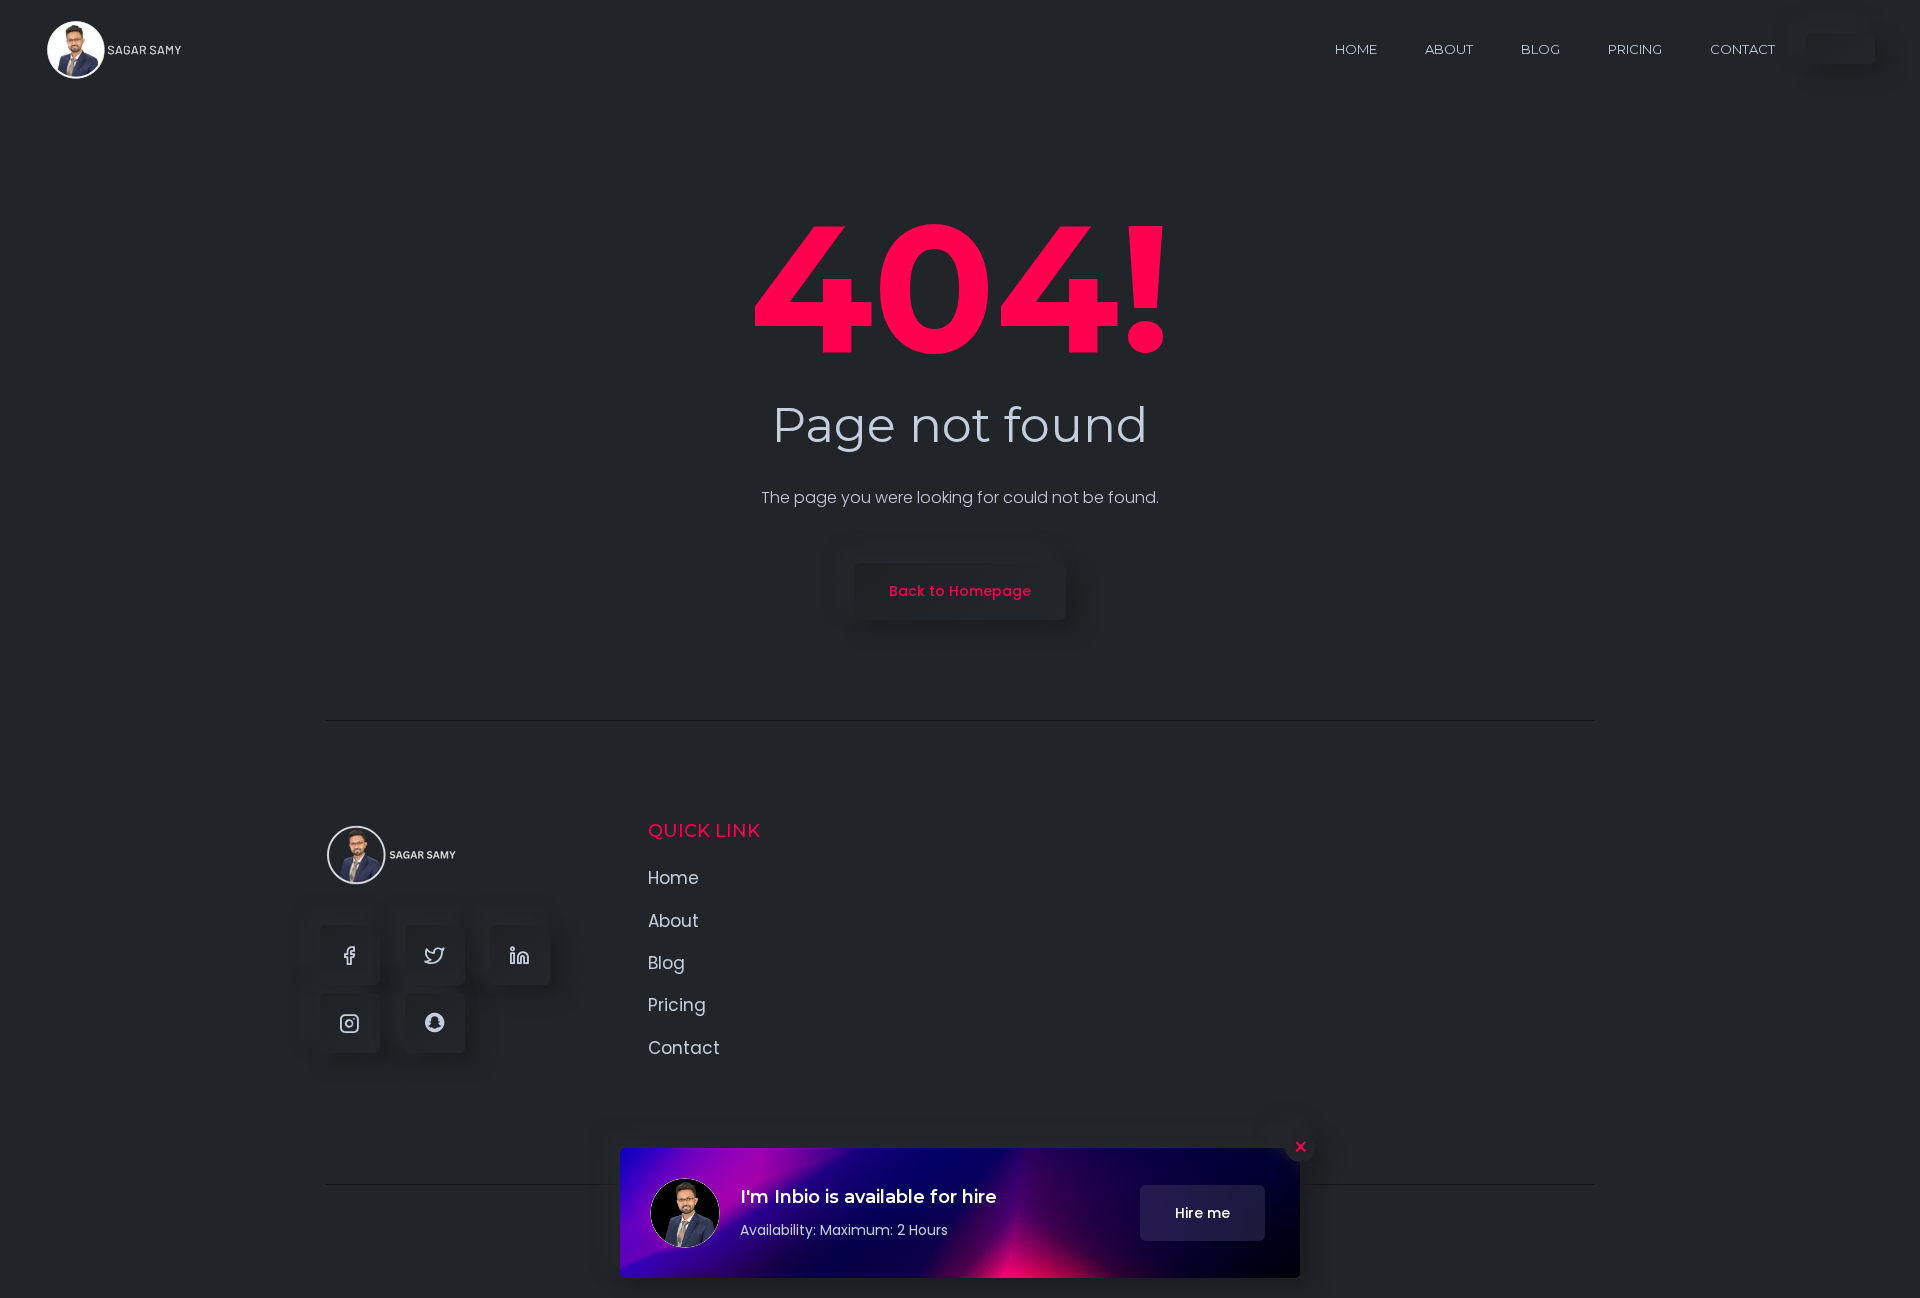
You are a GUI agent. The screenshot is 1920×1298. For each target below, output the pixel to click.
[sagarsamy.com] (114, 49)
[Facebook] (350, 955)
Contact (1742, 49)
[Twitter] (435, 955)
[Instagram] (350, 1023)
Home (1356, 49)
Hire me (1202, 1213)
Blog (1540, 49)
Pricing (1635, 49)
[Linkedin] (520, 955)
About (1449, 49)
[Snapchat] (435, 1023)
